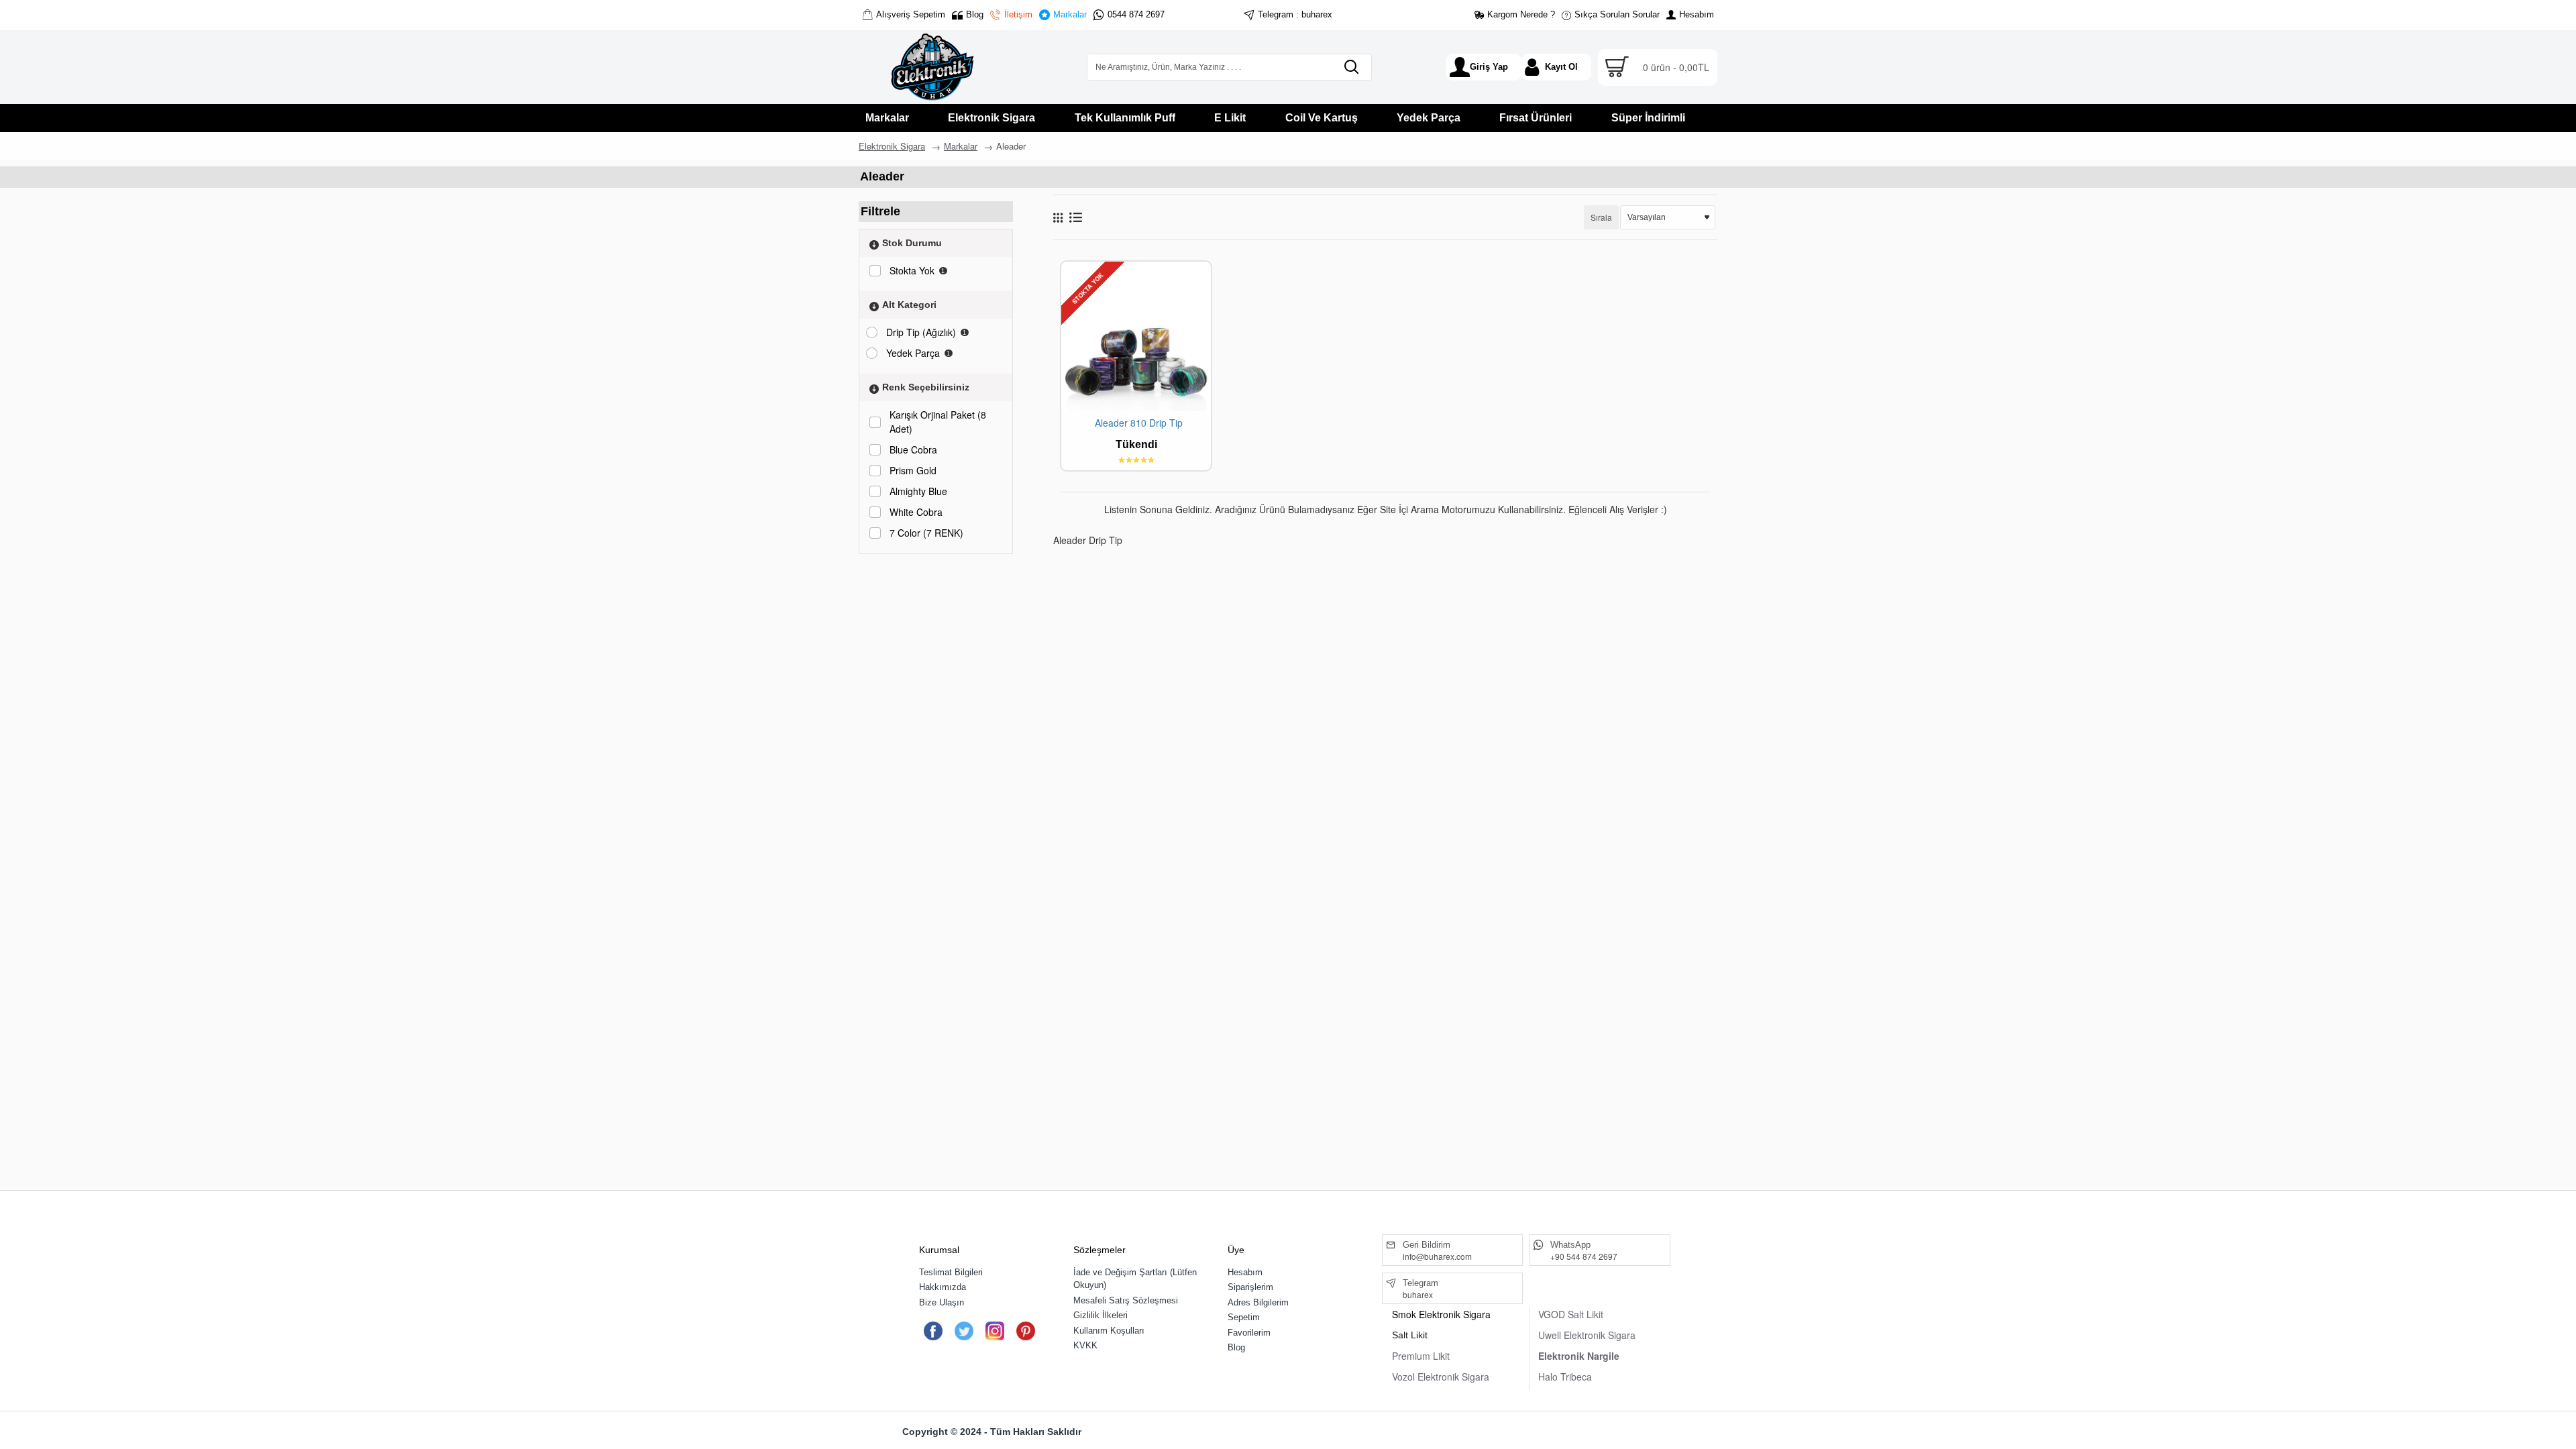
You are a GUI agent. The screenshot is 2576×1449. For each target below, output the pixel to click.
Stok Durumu (912, 243)
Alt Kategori (909, 305)
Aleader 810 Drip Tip (1139, 423)
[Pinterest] (1025, 1331)
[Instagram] (995, 1331)
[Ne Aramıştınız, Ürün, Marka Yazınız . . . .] (1351, 67)
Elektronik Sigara (892, 146)
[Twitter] (964, 1331)
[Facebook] (933, 1331)
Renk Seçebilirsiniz (926, 387)
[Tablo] (1058, 217)
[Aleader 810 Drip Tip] (1136, 336)
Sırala (1601, 217)
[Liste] (1076, 217)
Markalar (961, 146)
